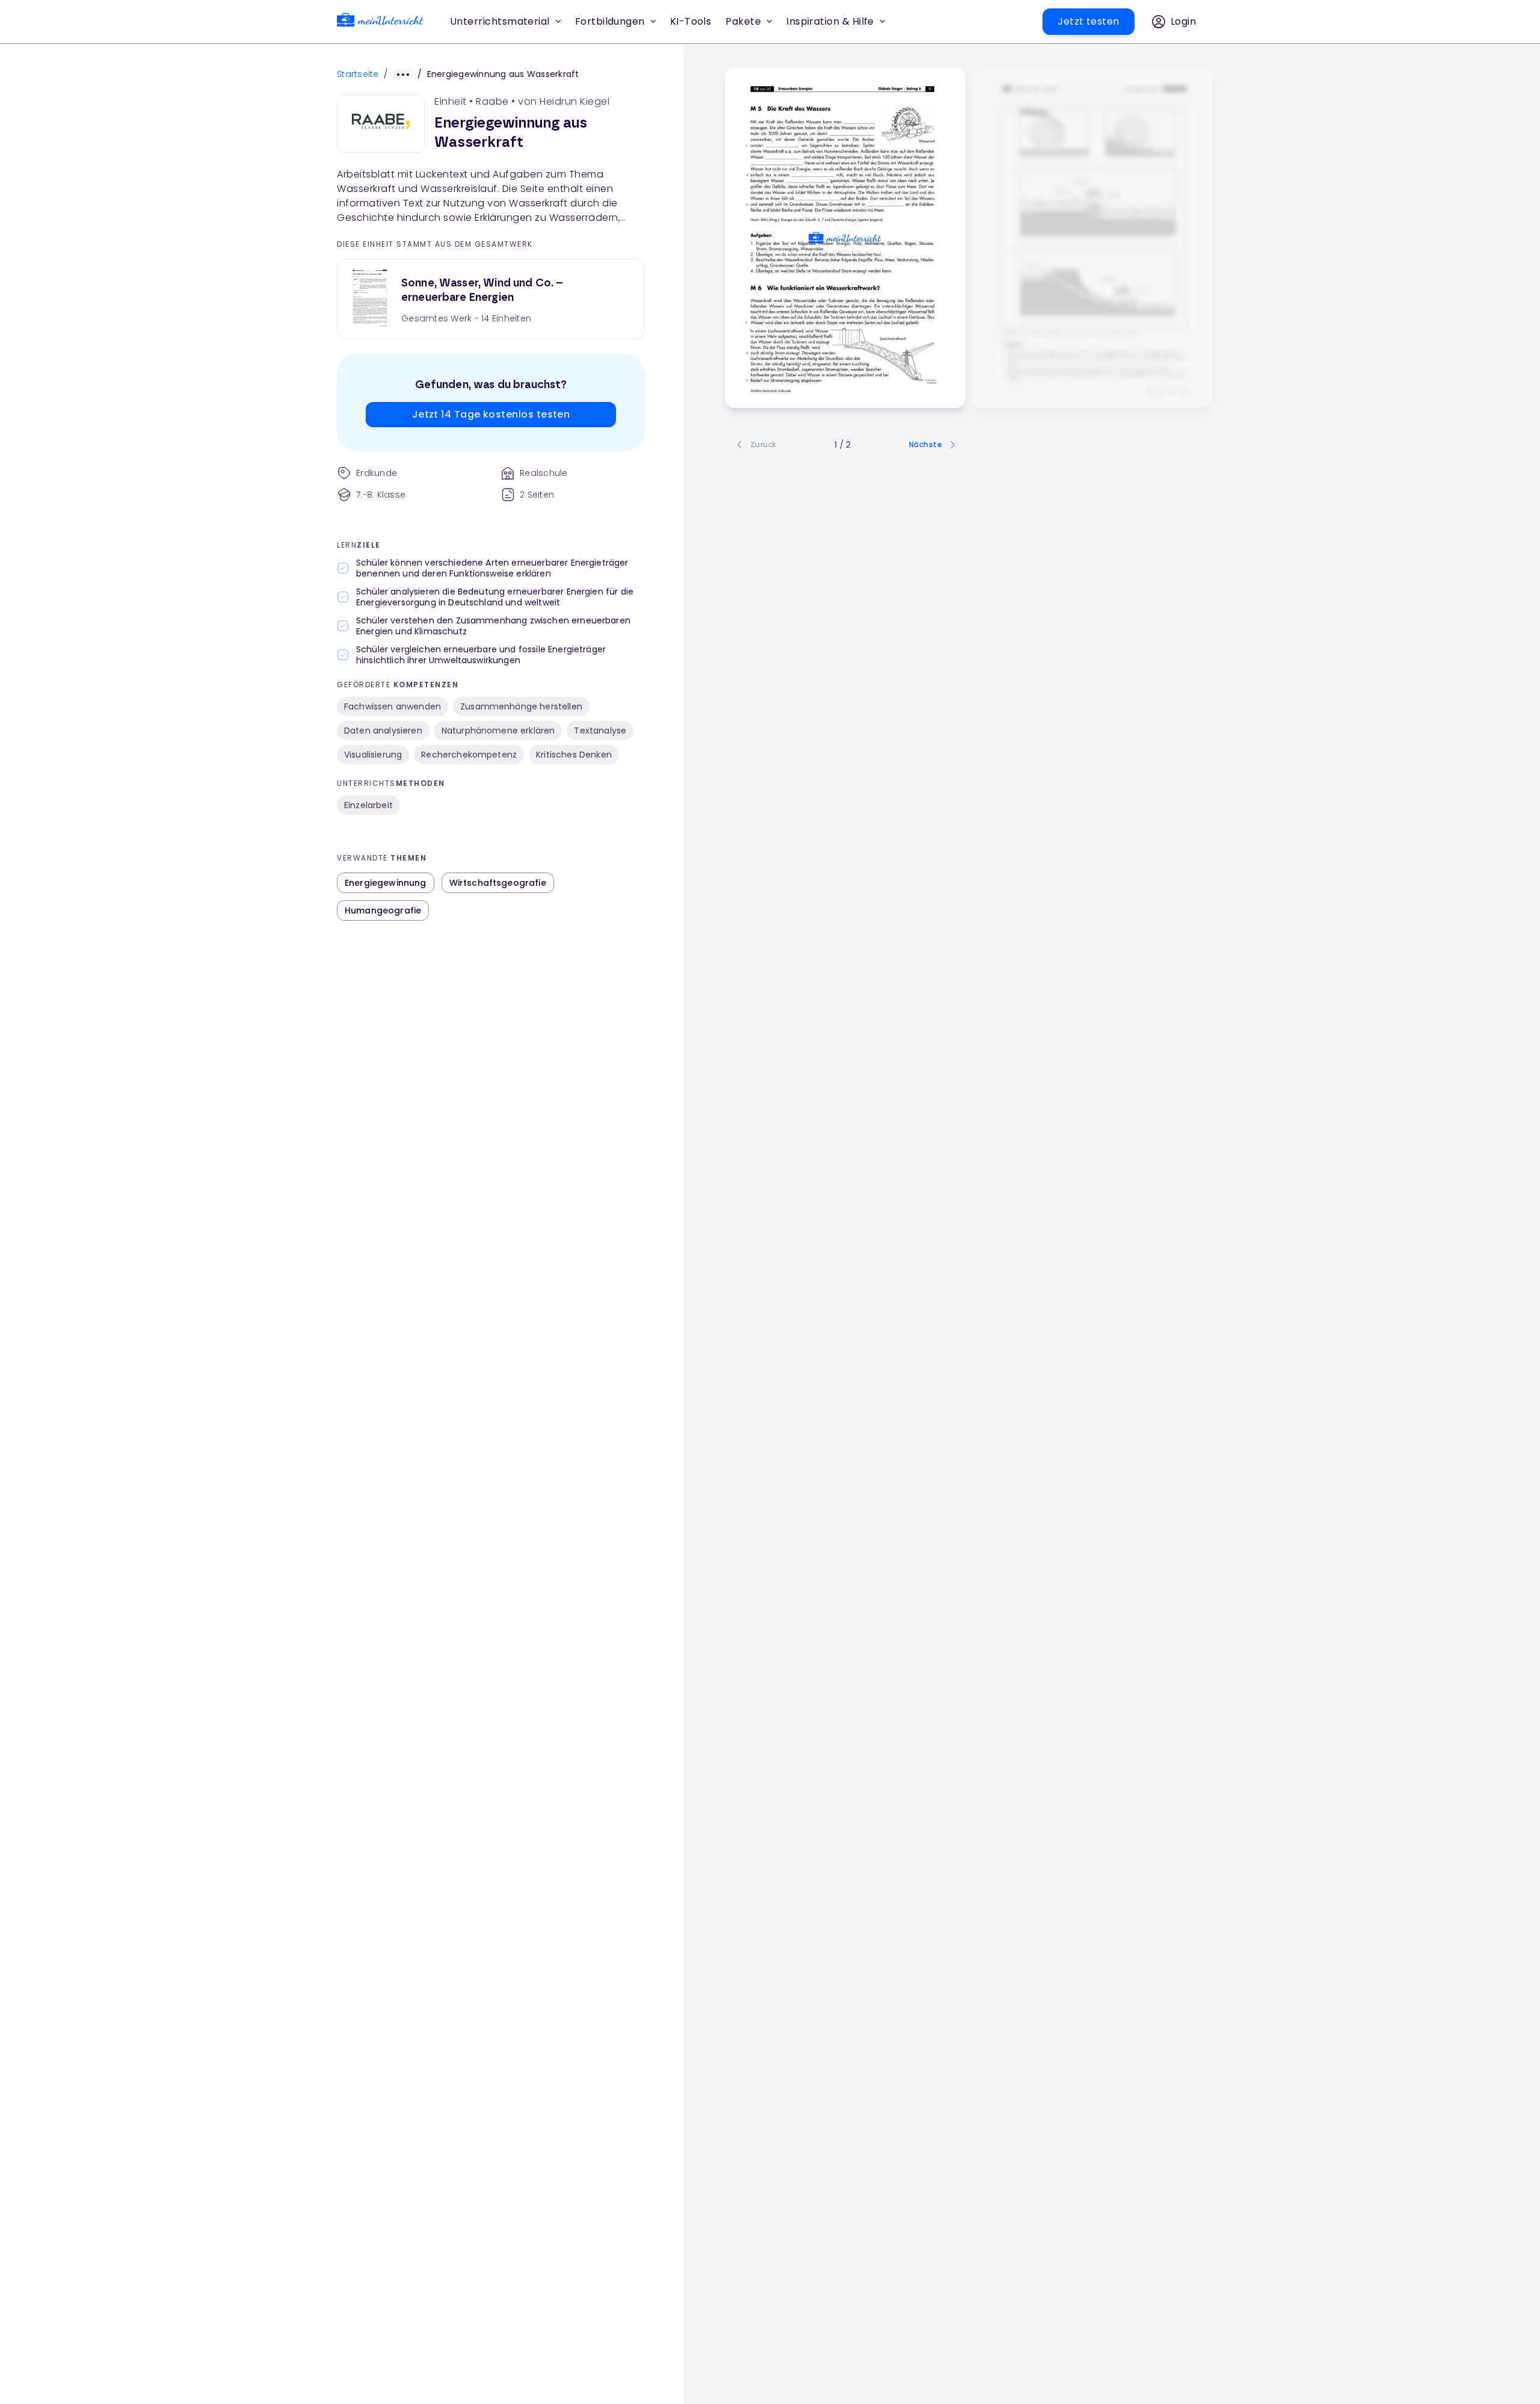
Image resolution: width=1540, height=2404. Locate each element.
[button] (691, 22)
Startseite (358, 74)
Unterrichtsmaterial (500, 21)
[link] (380, 22)
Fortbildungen (610, 21)
